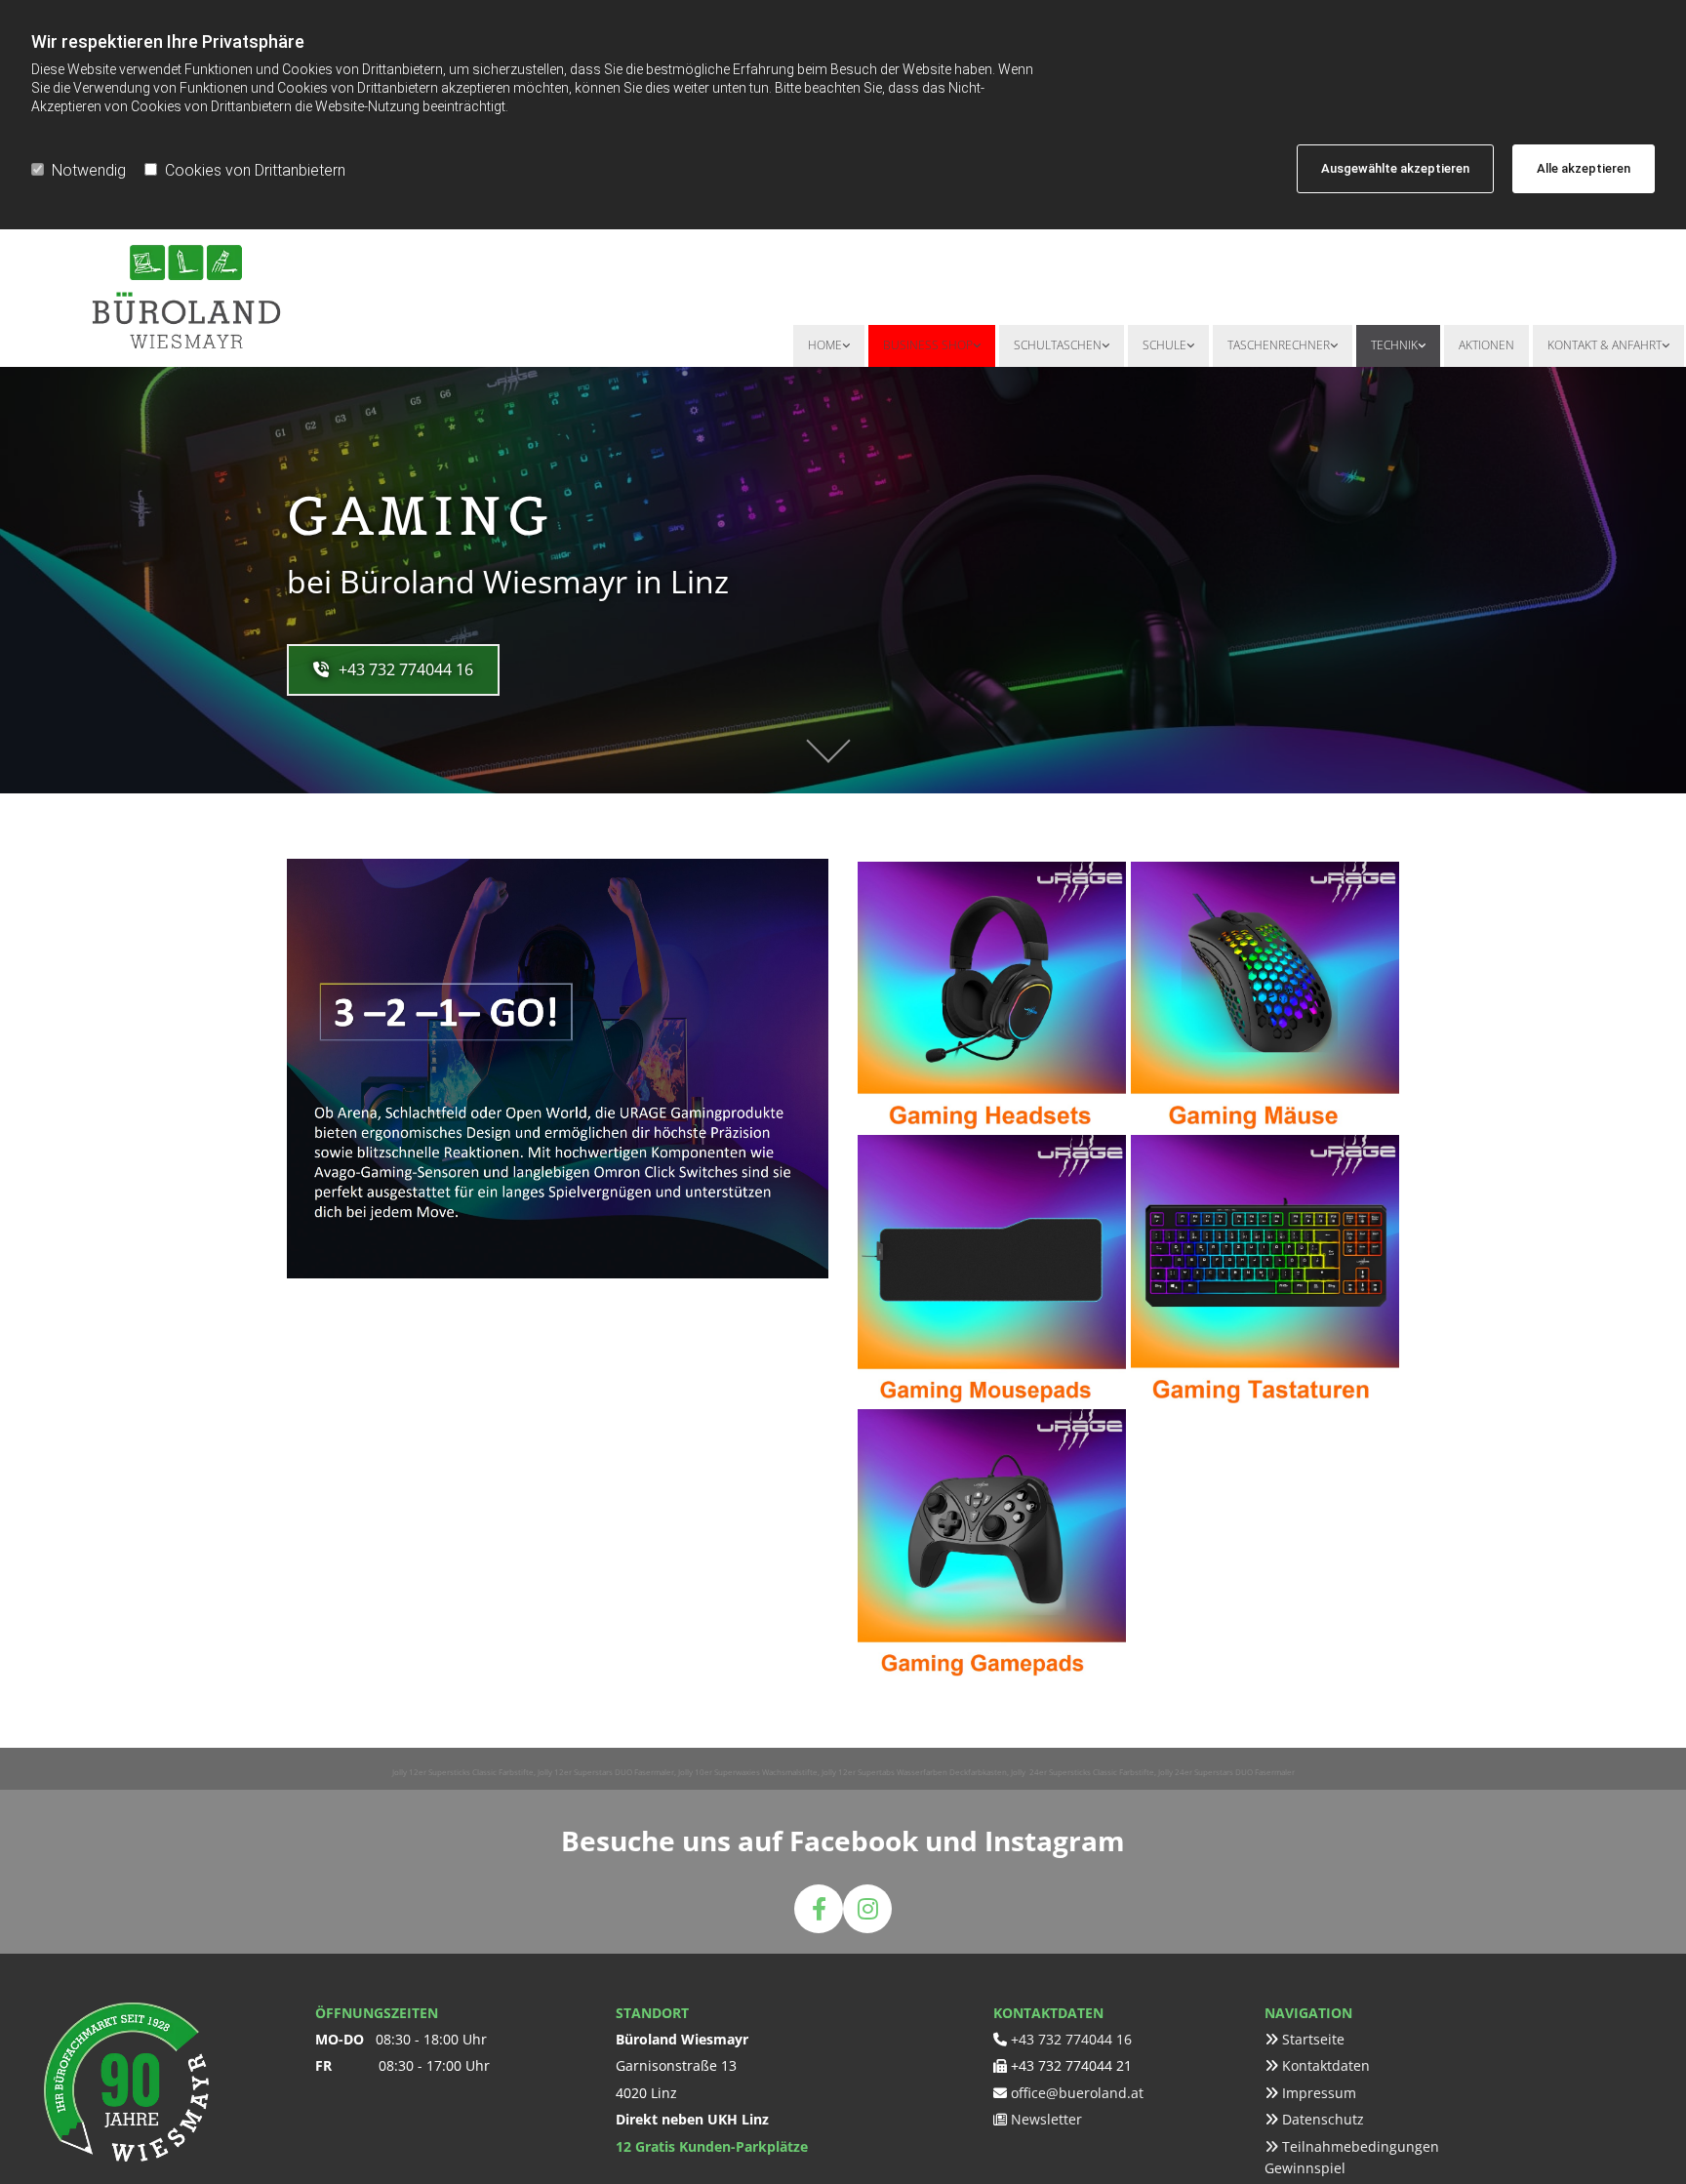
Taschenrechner (1279, 345)
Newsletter (1046, 2119)
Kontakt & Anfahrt (1605, 345)
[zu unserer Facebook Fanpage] (819, 1909)
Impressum (1319, 2093)
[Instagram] (867, 1909)
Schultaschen (1058, 345)
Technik (1394, 345)
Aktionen (1486, 345)
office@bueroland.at (1077, 2093)
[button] (393, 670)
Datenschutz (1323, 2119)
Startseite (1313, 2039)
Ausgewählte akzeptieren (1395, 168)
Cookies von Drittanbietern (255, 170)
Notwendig (89, 170)
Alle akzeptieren (1584, 168)
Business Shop (928, 345)
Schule (1164, 345)
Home (825, 345)
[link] (829, 345)
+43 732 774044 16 (1071, 2039)
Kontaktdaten (1326, 2065)
